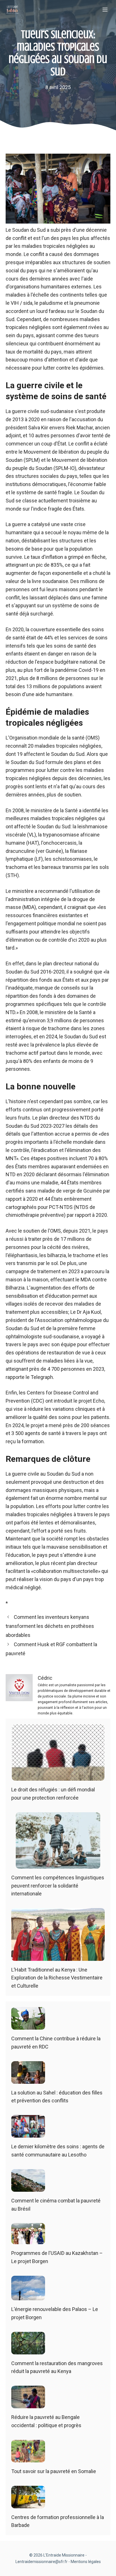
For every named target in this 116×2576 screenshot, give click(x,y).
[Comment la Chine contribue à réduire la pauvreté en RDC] (28, 2025)
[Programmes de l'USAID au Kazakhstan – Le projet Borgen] (28, 2240)
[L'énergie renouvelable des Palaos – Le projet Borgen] (28, 2296)
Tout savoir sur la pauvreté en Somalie (54, 2471)
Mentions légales (86, 2562)
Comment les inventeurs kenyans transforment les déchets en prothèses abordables (50, 1626)
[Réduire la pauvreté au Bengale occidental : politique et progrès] (28, 2404)
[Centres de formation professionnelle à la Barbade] (28, 2504)
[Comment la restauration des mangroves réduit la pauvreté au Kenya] (28, 2350)
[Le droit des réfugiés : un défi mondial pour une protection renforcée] (58, 1776)
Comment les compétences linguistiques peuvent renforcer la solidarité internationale (58, 1886)
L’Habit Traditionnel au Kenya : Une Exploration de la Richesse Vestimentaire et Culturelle (57, 1978)
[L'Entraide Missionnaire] (12, 10)
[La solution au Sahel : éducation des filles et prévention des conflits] (28, 2079)
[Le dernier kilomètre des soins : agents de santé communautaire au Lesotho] (28, 2133)
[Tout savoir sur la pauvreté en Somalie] (28, 2458)
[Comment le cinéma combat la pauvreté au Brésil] (28, 2187)
